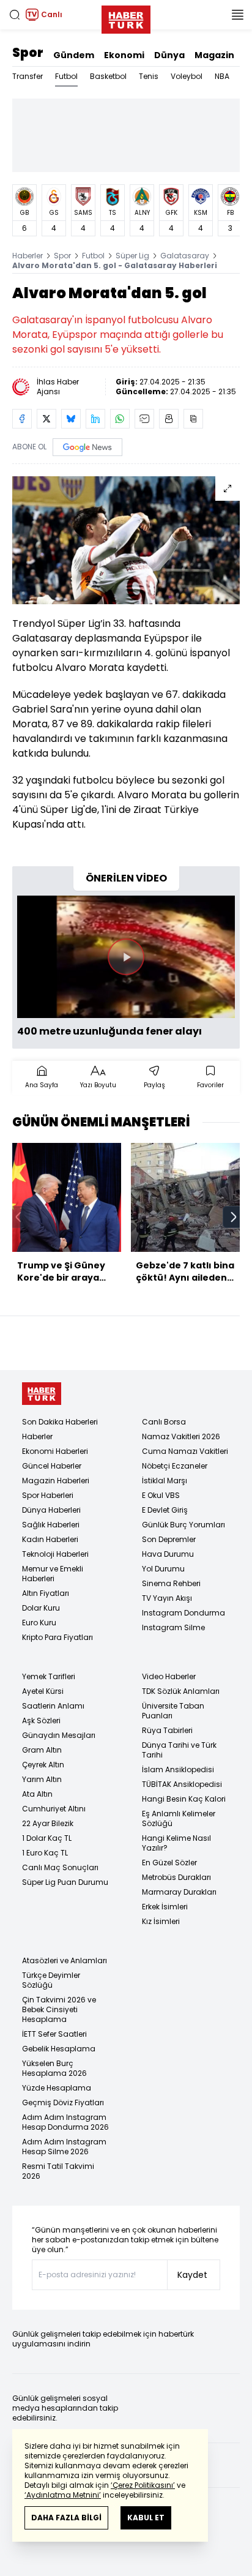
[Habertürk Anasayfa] (126, 17)
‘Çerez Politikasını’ (143, 2485)
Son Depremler (169, 1539)
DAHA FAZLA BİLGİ (66, 2518)
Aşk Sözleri (41, 1720)
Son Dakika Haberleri (60, 1422)
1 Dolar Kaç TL (47, 1838)
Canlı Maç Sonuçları (60, 1867)
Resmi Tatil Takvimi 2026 (58, 2171)
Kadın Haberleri (50, 1539)
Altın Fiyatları (46, 1593)
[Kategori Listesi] (237, 15)
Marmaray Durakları (179, 1892)
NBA (222, 76)
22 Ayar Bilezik (48, 1823)
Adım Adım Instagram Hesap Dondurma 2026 (65, 2122)
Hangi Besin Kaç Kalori (184, 1799)
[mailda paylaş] (144, 419)
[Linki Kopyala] (193, 419)
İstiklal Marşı (165, 1481)
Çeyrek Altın (43, 1765)
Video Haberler (169, 1676)
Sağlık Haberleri (51, 1525)
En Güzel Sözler (169, 1863)
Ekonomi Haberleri (55, 1451)
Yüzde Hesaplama (57, 2088)
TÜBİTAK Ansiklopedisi (182, 1784)
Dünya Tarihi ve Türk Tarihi (179, 1750)
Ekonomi (124, 55)
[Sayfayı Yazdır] (169, 419)
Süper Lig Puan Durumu (65, 1882)
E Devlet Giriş (165, 1510)
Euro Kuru (39, 1623)
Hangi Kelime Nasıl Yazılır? (176, 1843)
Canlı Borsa (164, 1422)
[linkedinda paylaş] (95, 419)
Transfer (28, 76)
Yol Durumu (163, 1569)
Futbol (66, 76)
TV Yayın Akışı (167, 1598)
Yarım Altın (42, 1779)
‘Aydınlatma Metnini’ (63, 2495)
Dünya (169, 55)
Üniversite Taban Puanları (173, 1711)
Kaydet (192, 2275)
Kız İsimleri (161, 1921)
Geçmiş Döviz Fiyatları (63, 2102)
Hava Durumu (168, 1554)
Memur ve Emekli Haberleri (53, 1574)
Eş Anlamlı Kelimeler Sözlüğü (179, 1818)
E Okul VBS (161, 1495)
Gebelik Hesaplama (59, 2049)
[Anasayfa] (42, 1394)
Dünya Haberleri (51, 1510)
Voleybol (187, 76)
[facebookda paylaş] (22, 419)
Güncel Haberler (52, 1466)
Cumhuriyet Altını (54, 1809)
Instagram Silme (173, 1627)
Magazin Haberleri (56, 1481)
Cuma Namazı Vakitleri (185, 1451)
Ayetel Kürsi (43, 1691)
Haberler (28, 256)
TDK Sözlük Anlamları (181, 1691)
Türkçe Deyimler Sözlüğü (51, 1980)
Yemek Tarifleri (49, 1676)
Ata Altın (37, 1794)
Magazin (214, 55)
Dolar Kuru (41, 1608)
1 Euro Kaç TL (45, 1853)
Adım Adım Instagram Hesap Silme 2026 (64, 2147)
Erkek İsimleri (165, 1907)
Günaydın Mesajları (59, 1735)
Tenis (149, 76)
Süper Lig (132, 256)
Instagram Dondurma (183, 1613)
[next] (234, 1217)
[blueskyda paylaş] (71, 419)
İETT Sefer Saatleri (54, 2034)
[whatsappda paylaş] (120, 419)
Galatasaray (185, 256)
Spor (28, 53)
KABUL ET (146, 2518)
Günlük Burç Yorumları (183, 1525)
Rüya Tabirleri (167, 1730)
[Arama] (15, 15)
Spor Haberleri (48, 1495)
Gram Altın (42, 1750)
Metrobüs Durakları (176, 1877)
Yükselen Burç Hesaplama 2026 (54, 2068)
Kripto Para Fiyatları (57, 1637)
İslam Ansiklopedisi (178, 1769)
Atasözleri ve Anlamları (65, 1960)
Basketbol (108, 76)
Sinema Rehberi (171, 1583)
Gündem (74, 55)
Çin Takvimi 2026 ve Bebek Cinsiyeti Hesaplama (59, 2009)
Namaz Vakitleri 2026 (181, 1436)
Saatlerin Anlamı (53, 1706)
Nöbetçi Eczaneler (175, 1466)
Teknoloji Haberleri (55, 1554)
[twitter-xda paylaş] (46, 419)
